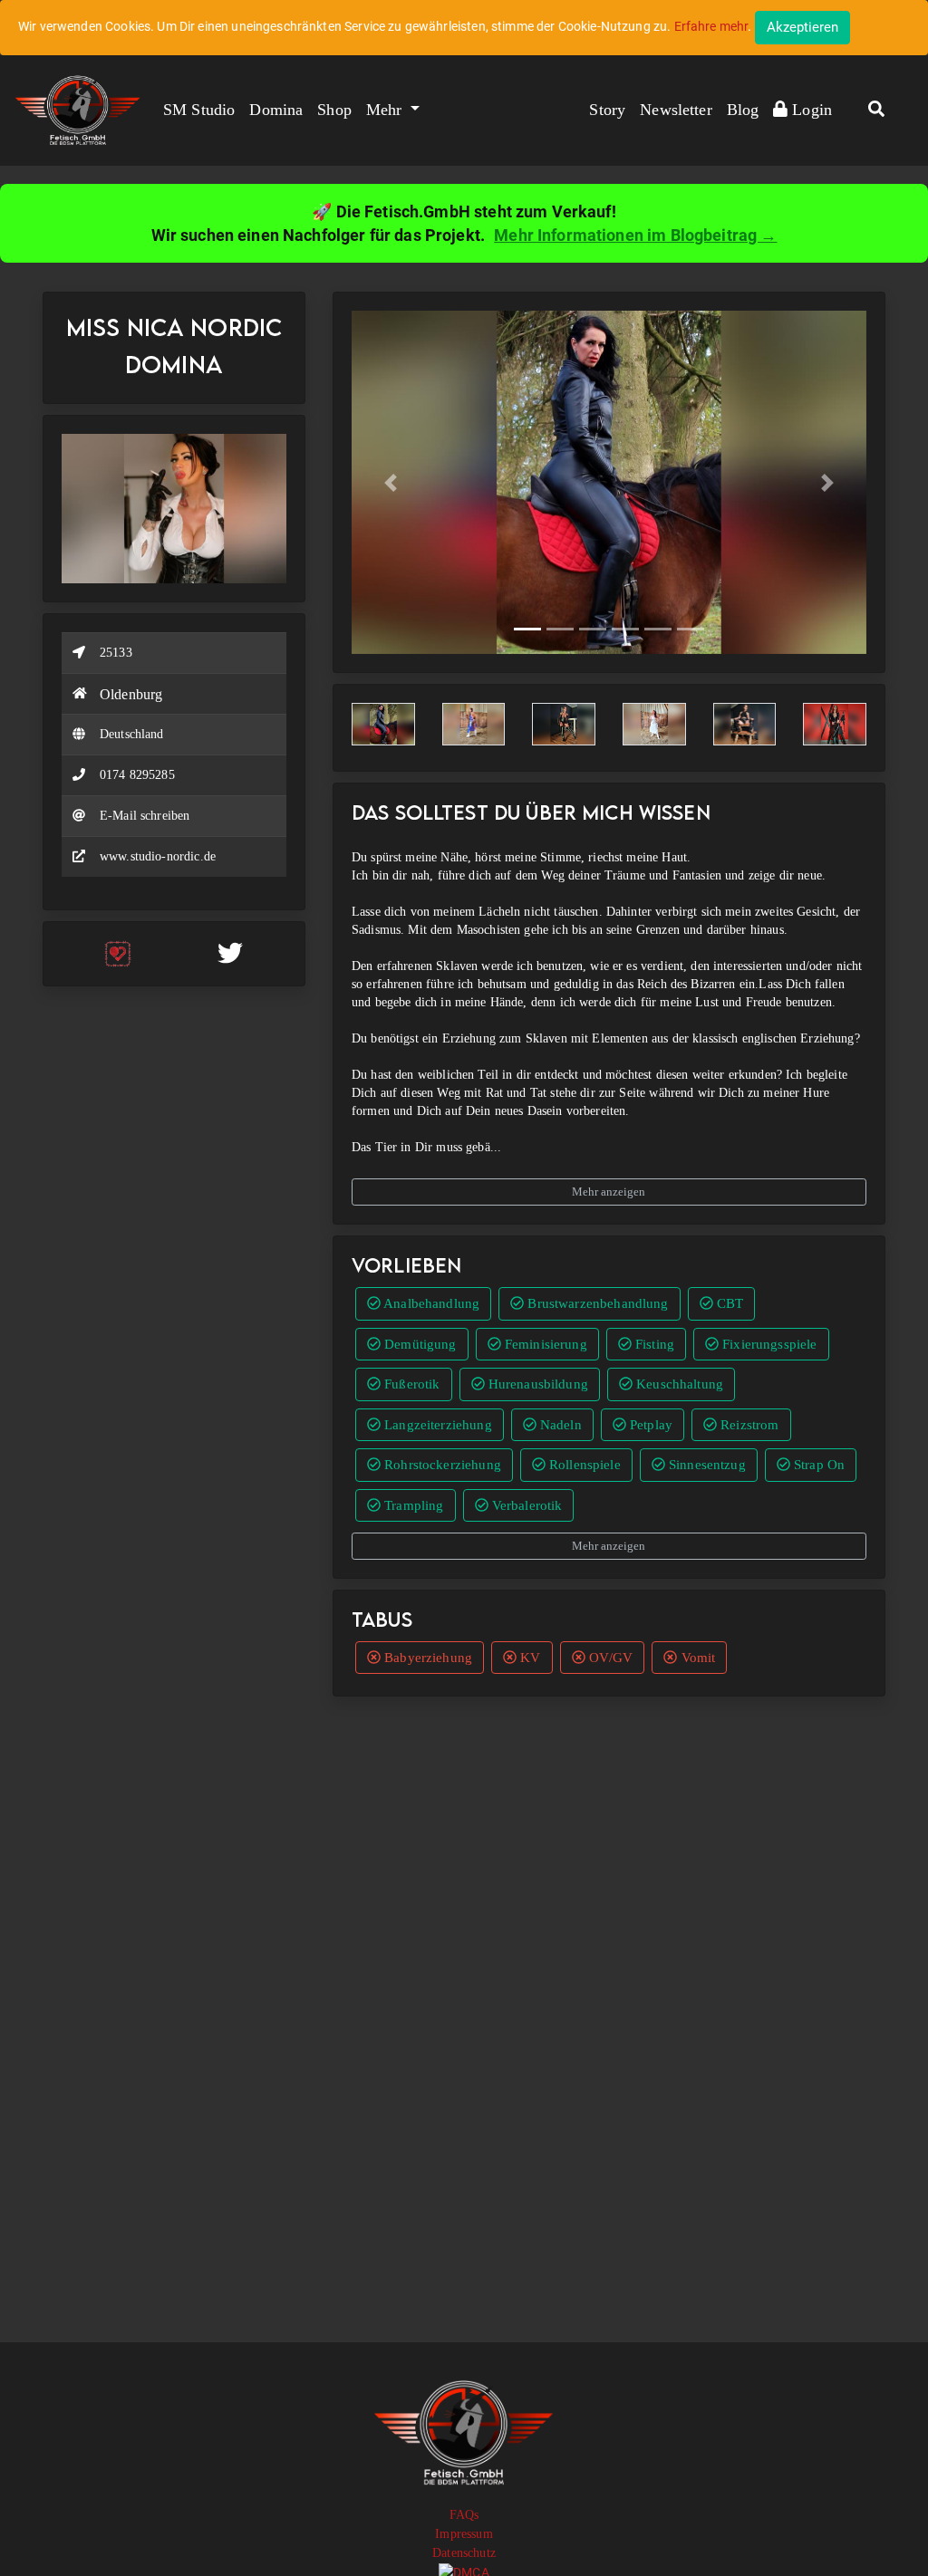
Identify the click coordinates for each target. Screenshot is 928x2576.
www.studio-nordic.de (158, 856)
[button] (876, 111)
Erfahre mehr (711, 26)
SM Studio (199, 110)
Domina (276, 110)
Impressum (464, 2534)
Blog (743, 110)
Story (607, 110)
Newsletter (676, 110)
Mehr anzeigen (609, 1192)
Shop (334, 110)
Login (810, 110)
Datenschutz (464, 2553)
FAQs (464, 2515)
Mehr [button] (387, 110)
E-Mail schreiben (145, 816)
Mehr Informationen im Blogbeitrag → (635, 235)
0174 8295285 (137, 775)
